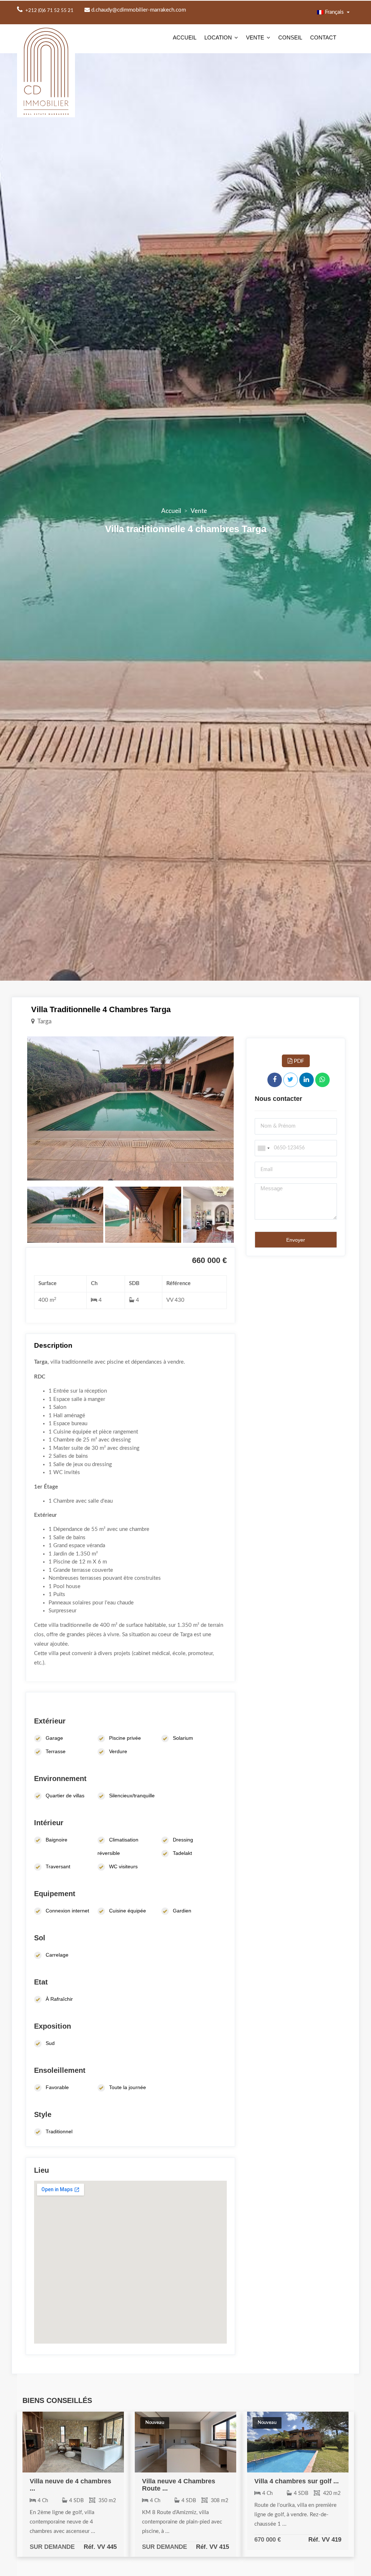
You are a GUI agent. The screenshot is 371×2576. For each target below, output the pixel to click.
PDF (298, 1061)
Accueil (185, 37)
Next (245, 1108)
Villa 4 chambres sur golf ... (297, 2481)
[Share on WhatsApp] (322, 1080)
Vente (255, 37)
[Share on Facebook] (275, 1080)
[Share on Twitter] (291, 1080)
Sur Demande (52, 2547)
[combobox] (263, 1148)
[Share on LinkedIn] (307, 1080)
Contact (323, 37)
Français (334, 12)
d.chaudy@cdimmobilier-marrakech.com (138, 10)
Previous (16, 1108)
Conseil (290, 37)
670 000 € (268, 2539)
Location (218, 37)
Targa (44, 1021)
